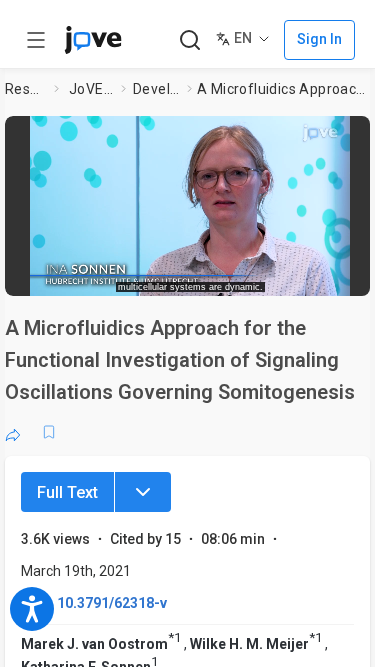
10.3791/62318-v (112, 603)
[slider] (115, 274)
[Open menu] (36, 40)
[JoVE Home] (93, 40)
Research (25, 89)
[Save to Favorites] (49, 432)
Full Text (67, 492)
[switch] (216, 275)
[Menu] (143, 492)
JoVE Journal (91, 89)
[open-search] (189, 40)
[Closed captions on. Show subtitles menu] (340, 275)
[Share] (13, 432)
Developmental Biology (156, 89)
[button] (357, 135)
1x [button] (303, 274)
